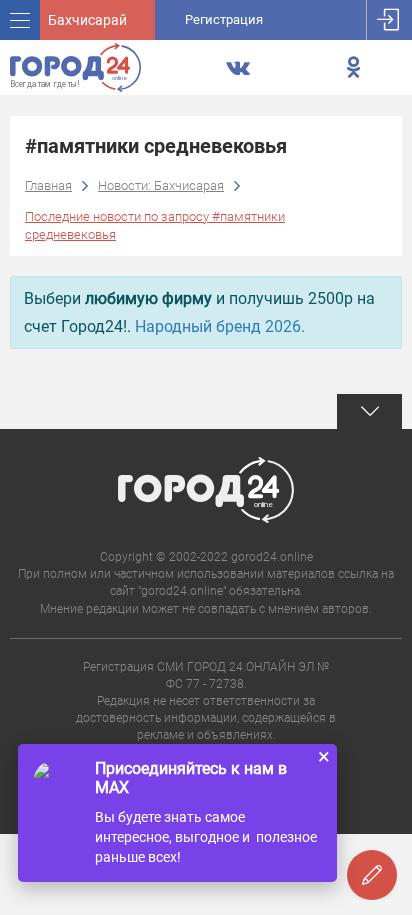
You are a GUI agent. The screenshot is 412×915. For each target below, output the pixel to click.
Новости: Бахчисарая (161, 185)
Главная (48, 185)
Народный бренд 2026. (220, 326)
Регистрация (224, 19)
